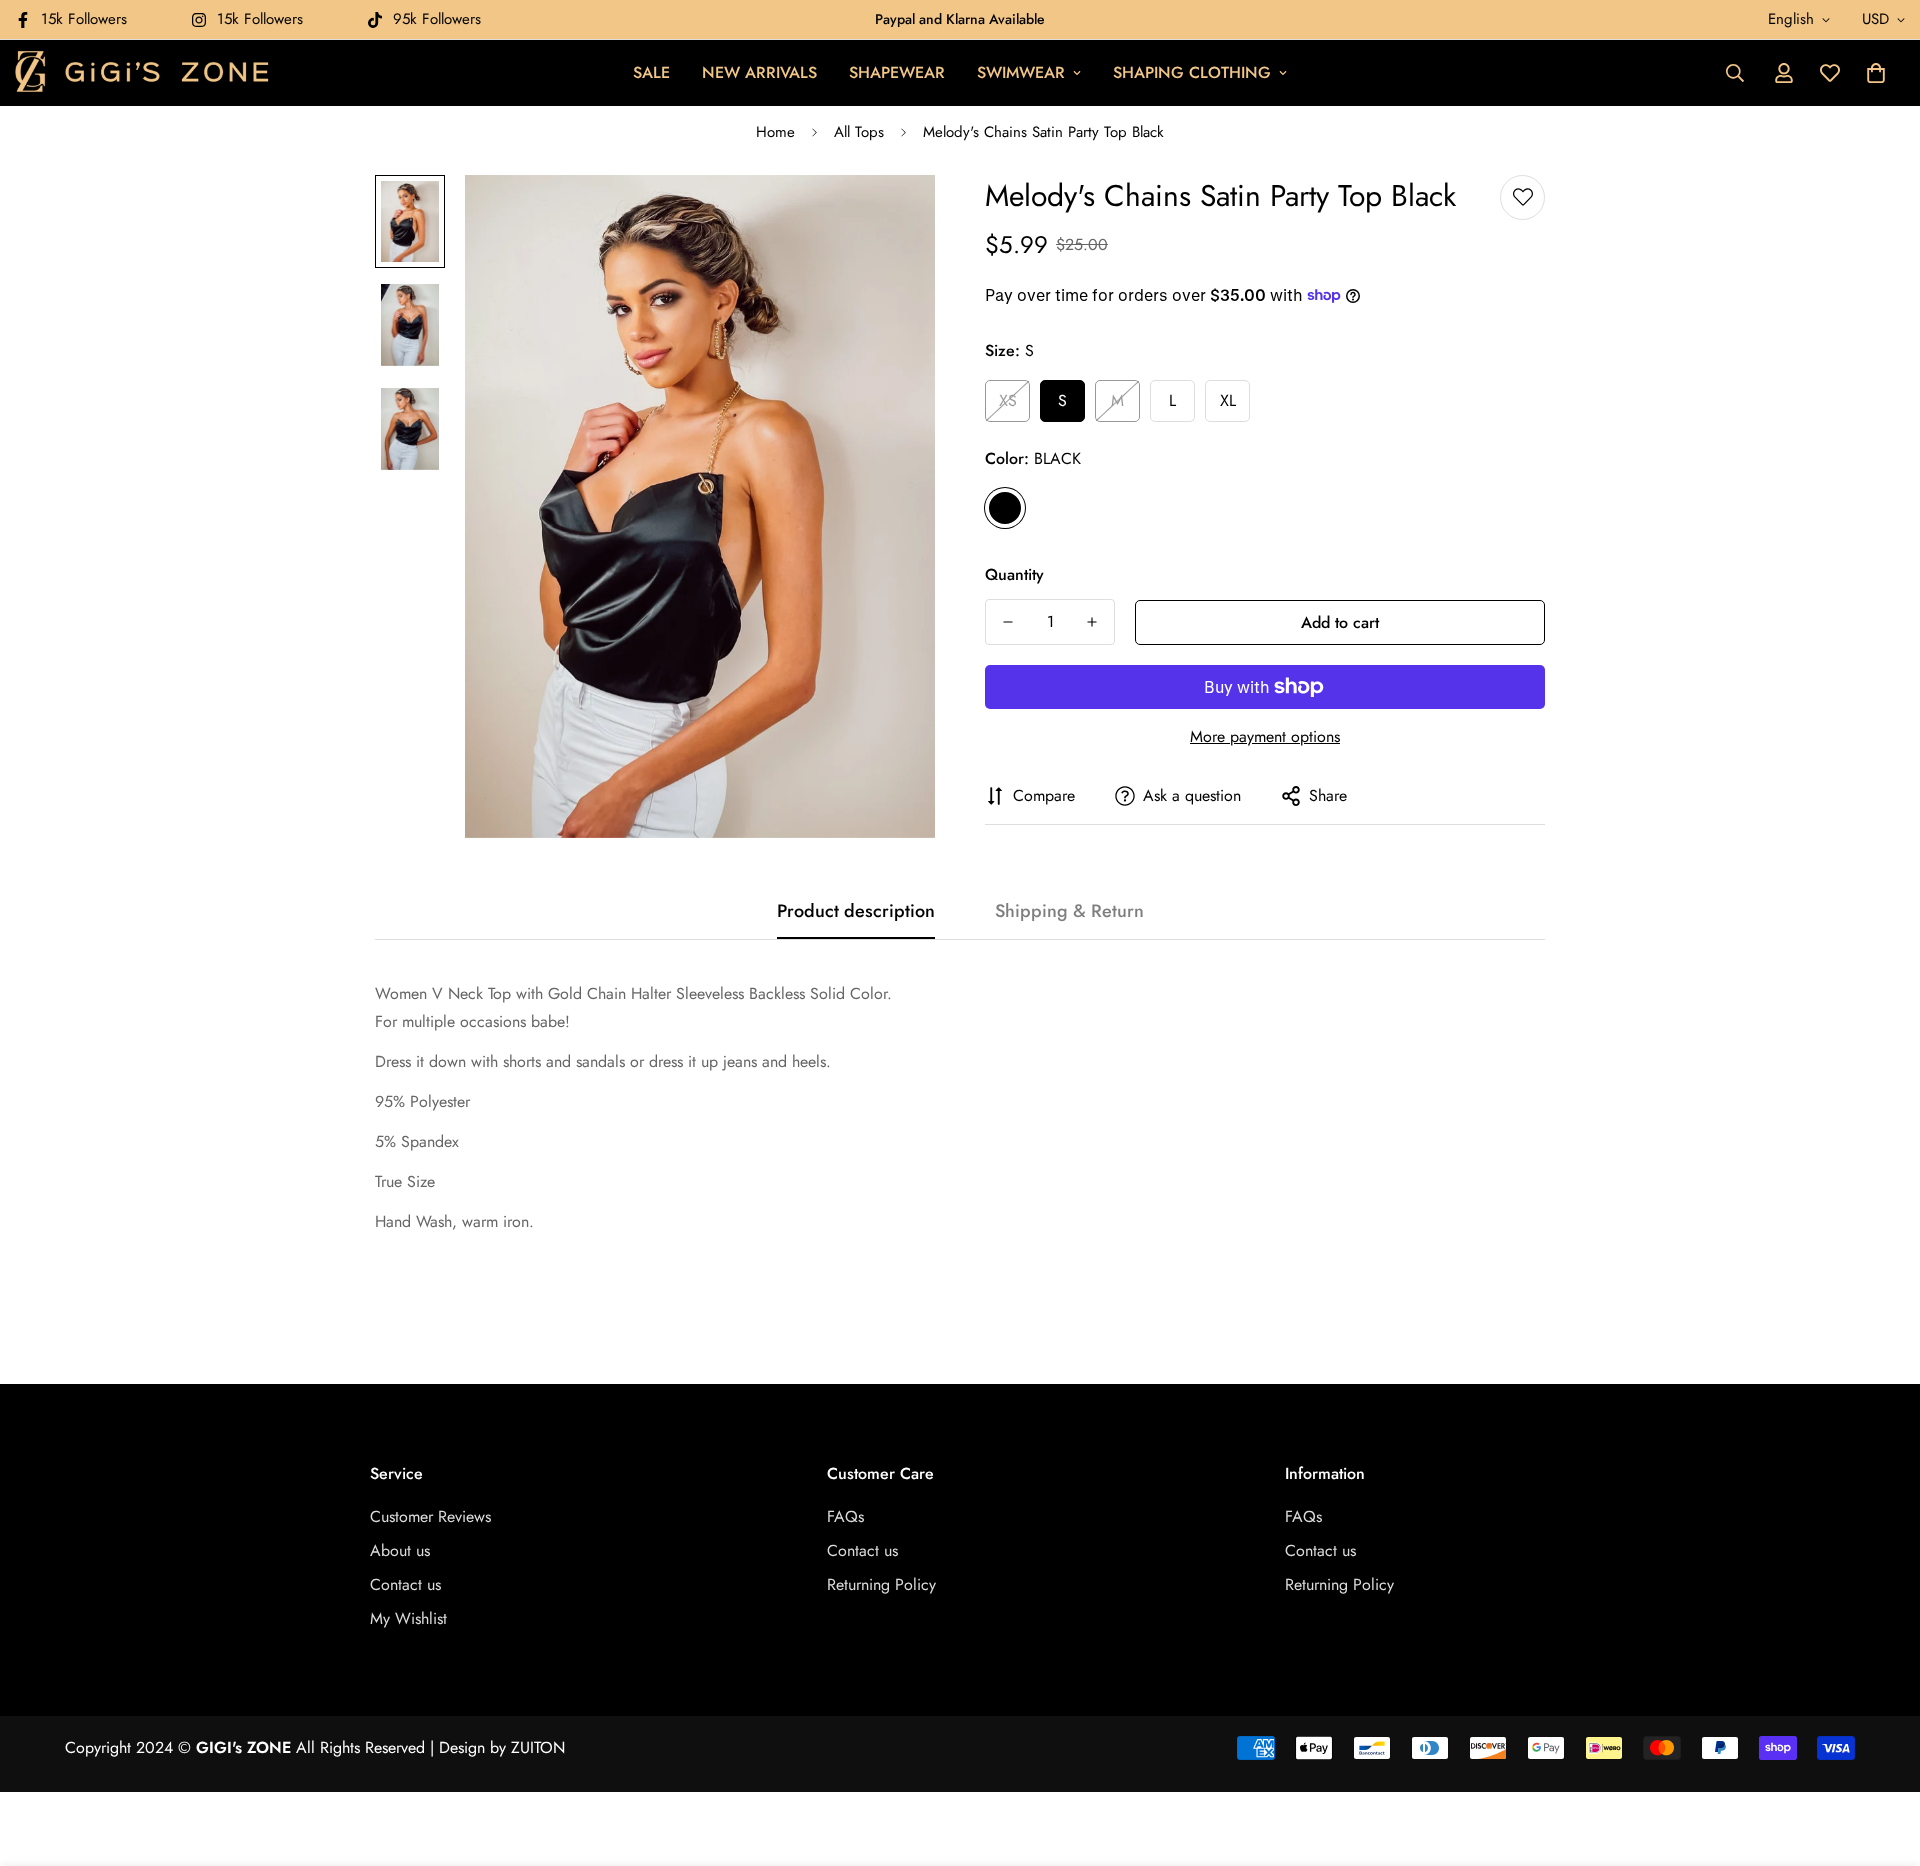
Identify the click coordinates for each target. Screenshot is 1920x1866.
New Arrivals (759, 72)
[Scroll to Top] (1881, 1757)
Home (775, 132)
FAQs (845, 1516)
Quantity (1014, 574)
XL (1228, 400)
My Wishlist (408, 1618)
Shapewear (897, 72)
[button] (1876, 73)
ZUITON (538, 1747)
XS (1008, 400)
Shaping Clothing (1192, 72)
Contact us (405, 1584)
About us (400, 1550)
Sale (651, 72)
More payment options (1265, 736)
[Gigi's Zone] (142, 73)
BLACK (1005, 508)
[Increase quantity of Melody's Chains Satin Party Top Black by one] (1092, 622)
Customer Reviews (430, 1516)
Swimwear (1021, 72)
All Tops (859, 132)
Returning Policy (881, 1584)
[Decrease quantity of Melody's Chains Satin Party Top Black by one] (1008, 622)
